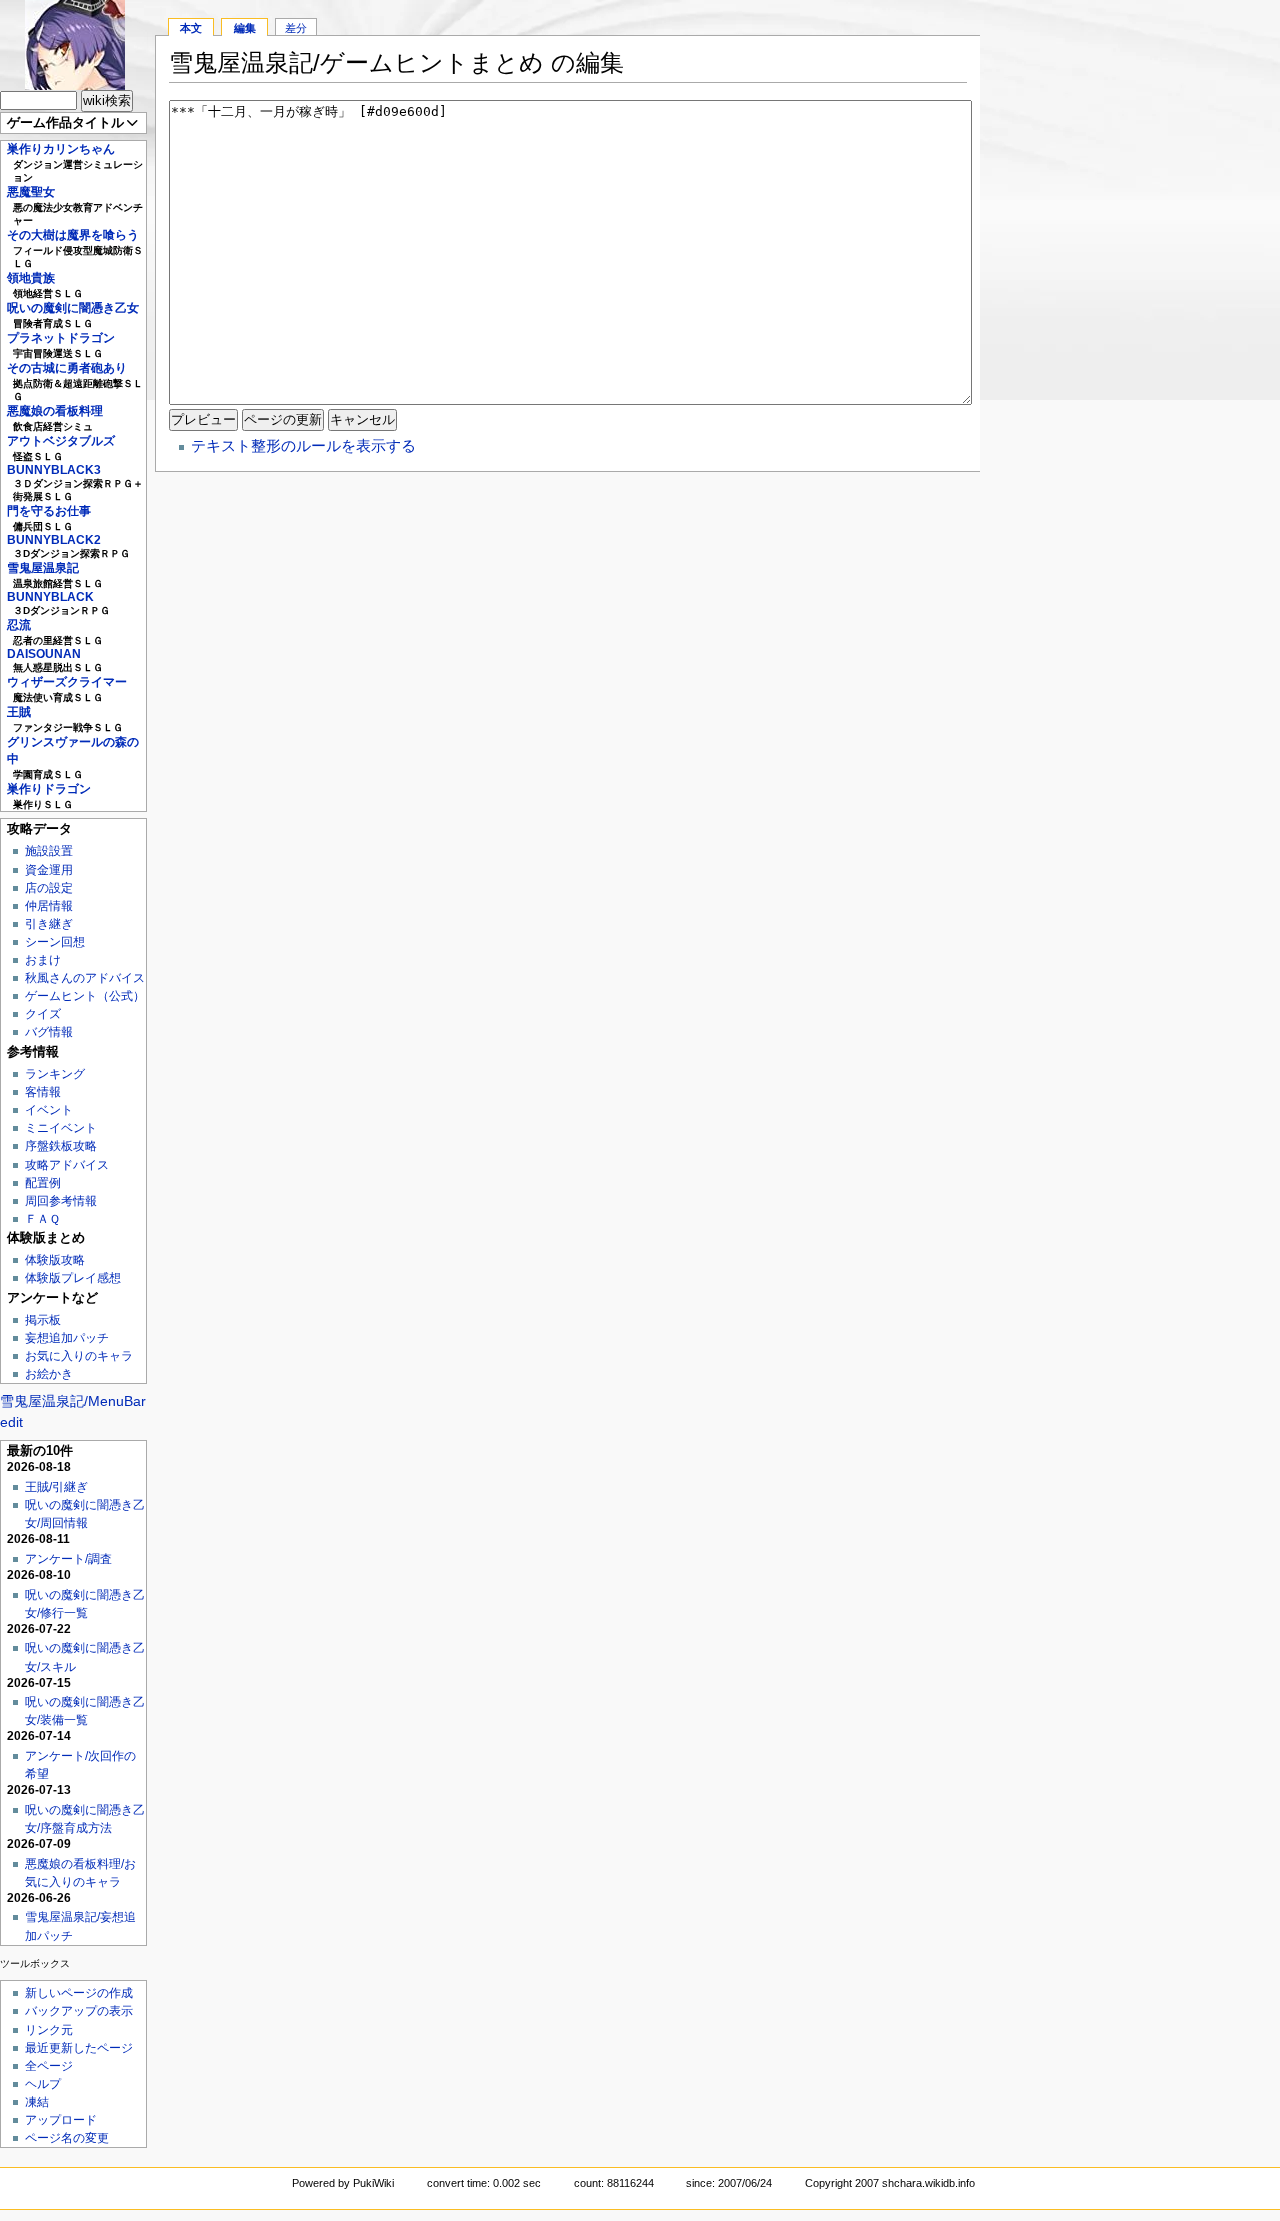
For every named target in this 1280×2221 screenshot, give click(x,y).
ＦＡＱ (42, 1219)
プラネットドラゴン (61, 338)
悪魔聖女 (31, 192)
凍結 (37, 2102)
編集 (245, 28)
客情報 (43, 1092)
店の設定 (49, 888)
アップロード (61, 2120)
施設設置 (49, 851)
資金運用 (49, 870)
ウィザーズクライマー (67, 682)
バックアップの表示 (79, 2011)
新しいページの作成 (79, 1993)
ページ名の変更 (67, 2138)
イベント (49, 1110)
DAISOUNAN (44, 654)
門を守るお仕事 (49, 511)
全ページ (49, 2066)
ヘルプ (43, 2084)
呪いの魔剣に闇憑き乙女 (73, 308)
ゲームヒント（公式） (85, 996)
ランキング (55, 1074)
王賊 (19, 712)
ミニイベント (61, 1128)
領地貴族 (31, 278)
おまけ (43, 960)
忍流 (19, 625)
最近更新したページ (79, 2048)
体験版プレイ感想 (73, 1278)
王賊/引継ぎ (56, 1487)
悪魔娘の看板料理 (55, 411)
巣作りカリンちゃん (61, 149)
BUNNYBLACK (50, 597)
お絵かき (49, 1374)
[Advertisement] (1130, 300)
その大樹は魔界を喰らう (73, 235)
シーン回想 (55, 942)
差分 (296, 28)
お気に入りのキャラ (79, 1356)
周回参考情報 (61, 1201)
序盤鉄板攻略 (61, 1146)
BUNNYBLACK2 (54, 540)
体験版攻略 (55, 1260)
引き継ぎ (49, 924)
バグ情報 (49, 1032)
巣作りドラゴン (49, 789)
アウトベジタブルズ (61, 441)
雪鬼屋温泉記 (43, 568)
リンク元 (49, 2030)
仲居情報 (49, 906)
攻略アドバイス (67, 1165)
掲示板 (43, 1320)
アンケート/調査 (68, 1559)
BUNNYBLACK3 (54, 470)
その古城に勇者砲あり (67, 368)
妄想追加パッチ (67, 1338)
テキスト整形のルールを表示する (303, 445)
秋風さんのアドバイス (85, 978)
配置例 (43, 1183)
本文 (191, 28)
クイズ (43, 1014)
